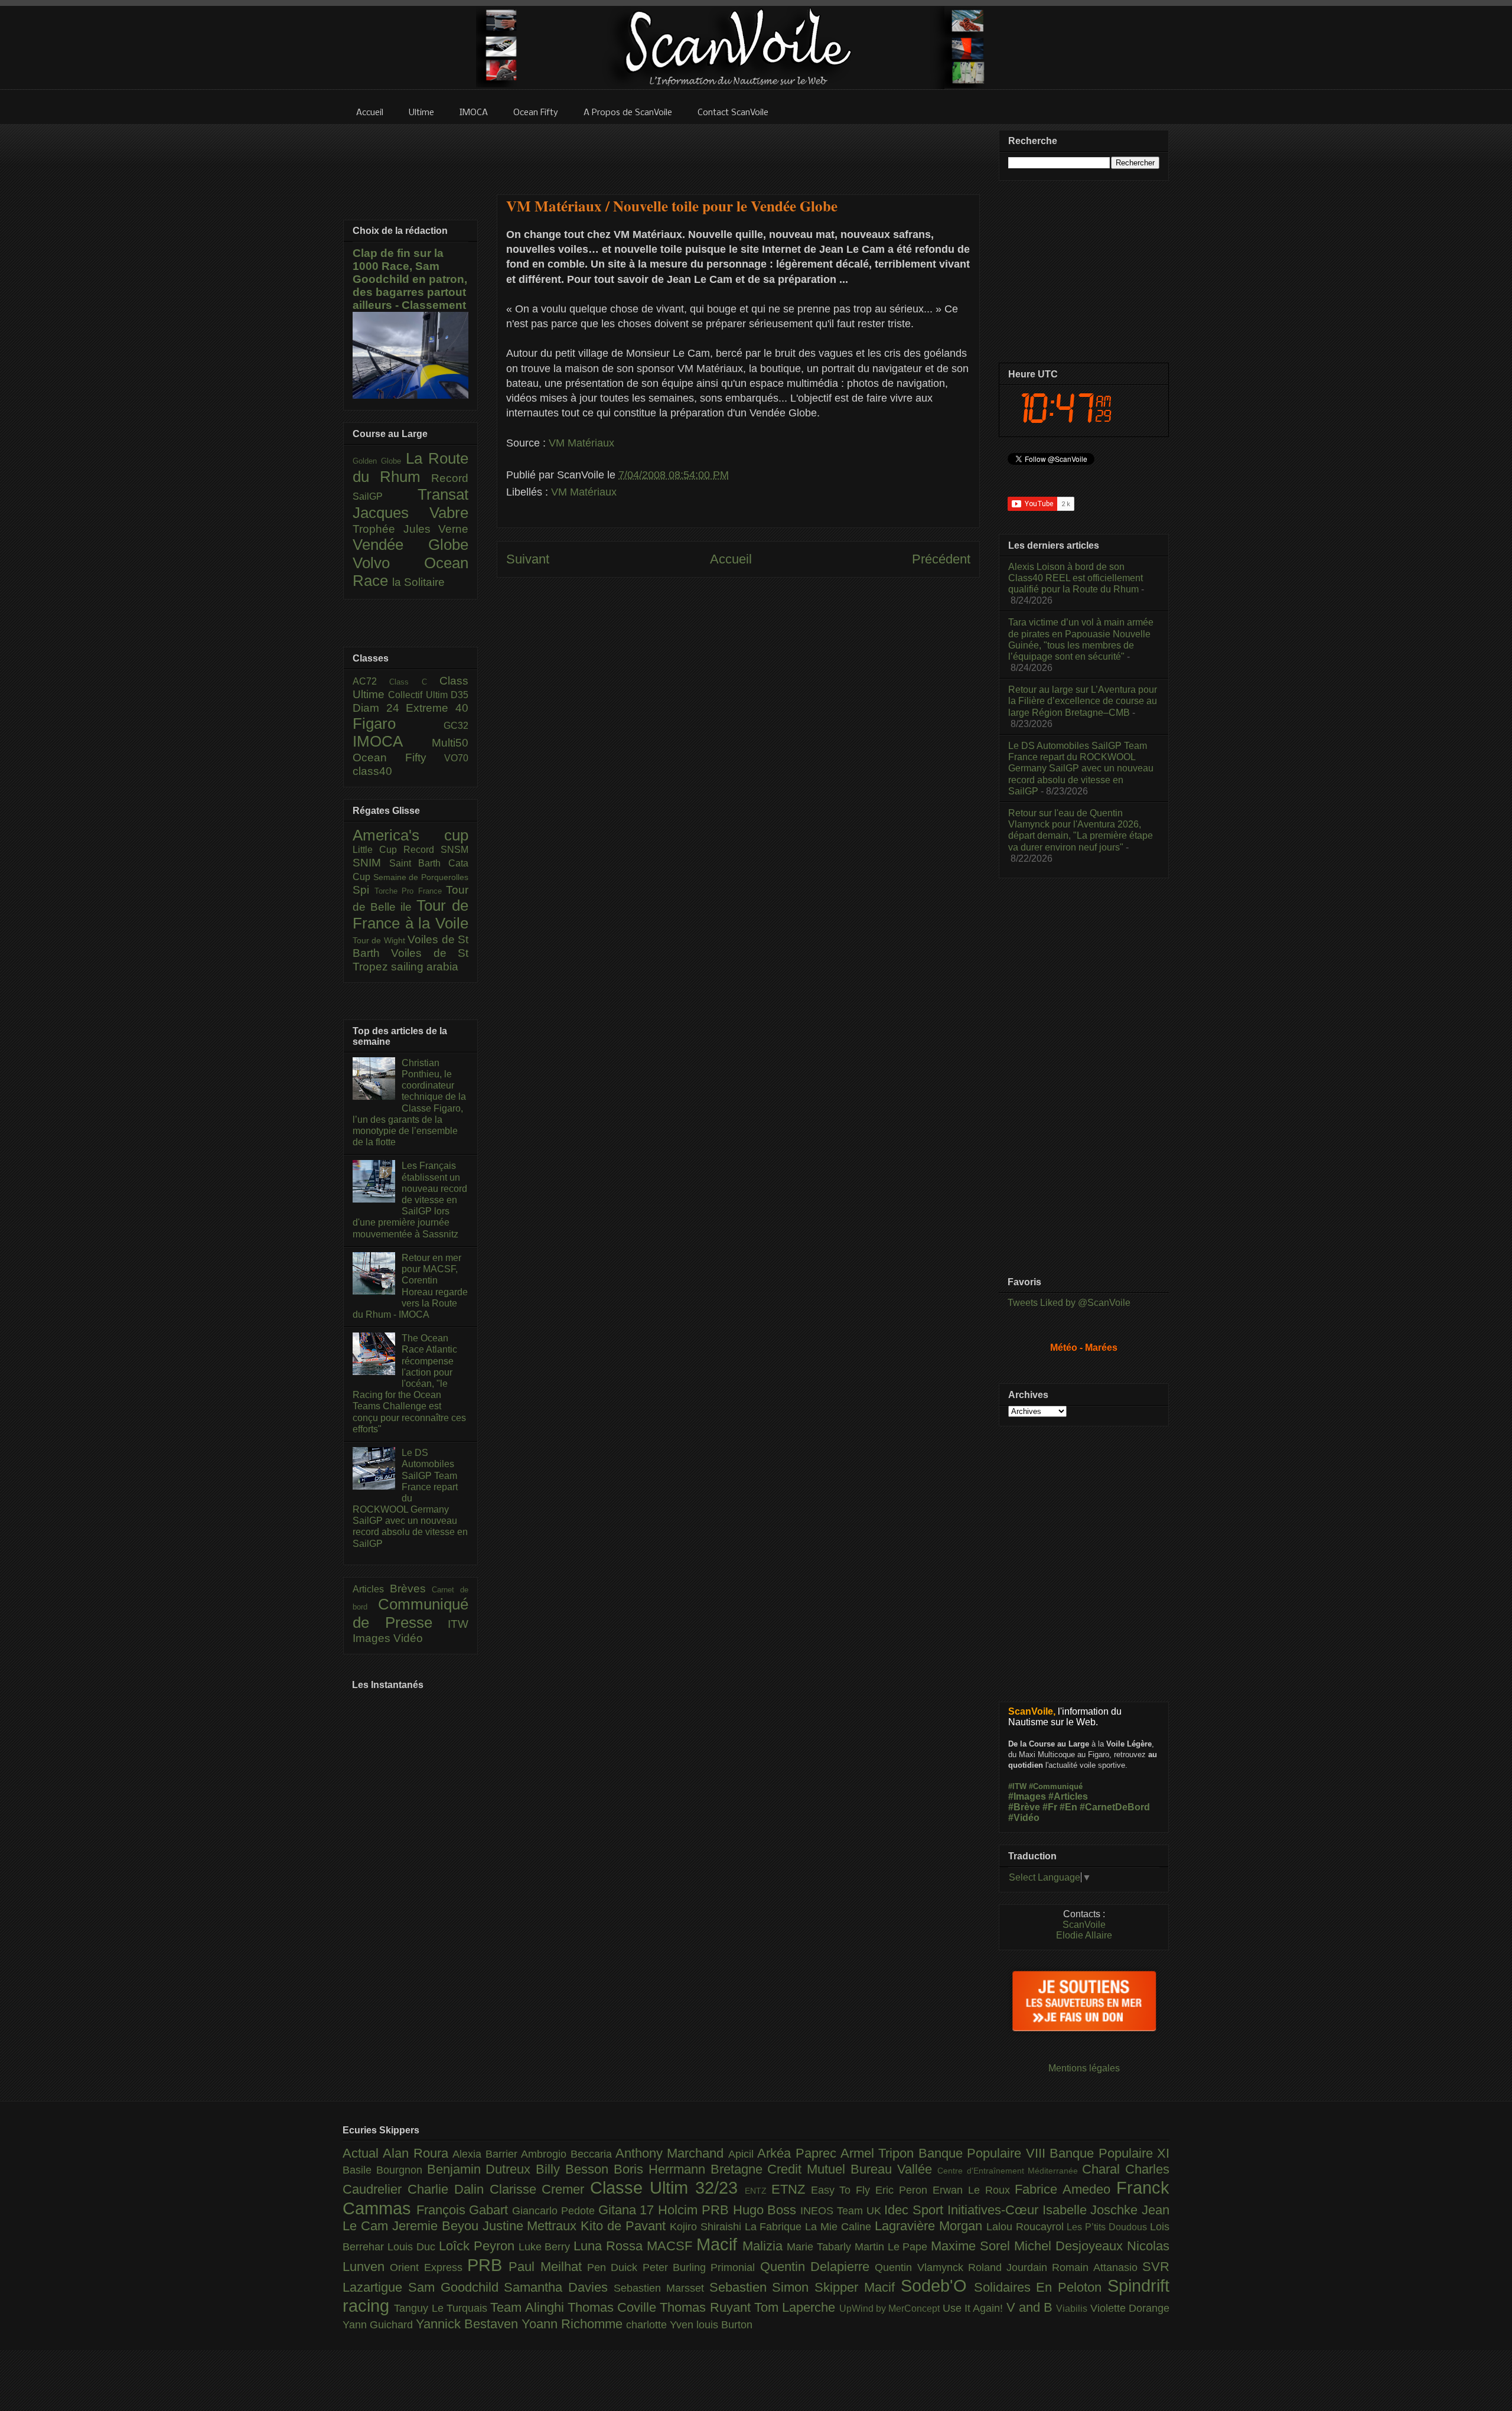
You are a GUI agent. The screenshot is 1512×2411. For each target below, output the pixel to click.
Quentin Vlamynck (921, 2267)
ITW (458, 1624)
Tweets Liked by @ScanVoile (1069, 1303)
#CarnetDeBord (1115, 1807)
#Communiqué (1056, 1786)
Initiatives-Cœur (995, 2210)
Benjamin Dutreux (482, 2169)
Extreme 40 (437, 708)
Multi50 (450, 743)
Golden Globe (379, 461)
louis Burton (724, 2325)
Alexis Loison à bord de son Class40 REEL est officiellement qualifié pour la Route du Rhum (1076, 578)
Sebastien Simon (762, 2287)
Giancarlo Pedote (555, 2211)
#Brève (1024, 1807)
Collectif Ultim (419, 695)
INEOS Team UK (842, 2211)
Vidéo (408, 1638)
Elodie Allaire (1084, 1935)
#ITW (1017, 1786)
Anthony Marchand (672, 2153)
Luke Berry (546, 2247)
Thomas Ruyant (707, 2307)
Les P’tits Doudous (1108, 2227)
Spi (364, 890)
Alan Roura (418, 2153)
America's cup (410, 835)
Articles (371, 1589)
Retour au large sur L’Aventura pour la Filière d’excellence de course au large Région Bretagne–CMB (1083, 701)
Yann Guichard (379, 2325)
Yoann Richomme (574, 2324)
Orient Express (428, 2267)
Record (450, 478)
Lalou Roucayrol (1027, 2227)
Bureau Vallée (894, 2169)
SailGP (385, 496)
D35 (460, 695)
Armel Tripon (879, 2153)
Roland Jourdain (1010, 2267)
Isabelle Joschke (1092, 2210)
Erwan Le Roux (974, 2190)
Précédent (941, 559)
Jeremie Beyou (437, 2226)
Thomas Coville (614, 2307)
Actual (363, 2153)
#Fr (1050, 1807)
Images (373, 1638)
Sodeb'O (937, 2286)
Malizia (765, 2246)
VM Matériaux (581, 443)
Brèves (411, 1589)
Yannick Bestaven (469, 2324)
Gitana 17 (628, 2210)
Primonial (735, 2267)
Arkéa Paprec (799, 2153)
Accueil (731, 559)
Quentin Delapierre (818, 2267)
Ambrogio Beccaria (568, 2154)
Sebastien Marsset (661, 2288)
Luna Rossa (610, 2246)
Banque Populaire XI (1109, 2153)
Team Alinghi (529, 2307)
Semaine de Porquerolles (421, 877)
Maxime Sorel (972, 2246)
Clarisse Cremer (540, 2189)
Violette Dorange (1130, 2308)
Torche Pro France (410, 891)
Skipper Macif (858, 2287)
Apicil (743, 2154)
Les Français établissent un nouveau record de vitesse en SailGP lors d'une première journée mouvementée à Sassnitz (410, 1200)
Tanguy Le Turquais (442, 2308)
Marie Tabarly (821, 2247)
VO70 (456, 758)
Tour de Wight (380, 940)
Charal (1104, 2169)
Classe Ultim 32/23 (667, 2188)
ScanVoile (1084, 1925)
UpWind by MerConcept (891, 2308)
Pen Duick (615, 2267)
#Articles (1068, 1796)
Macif (719, 2244)
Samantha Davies (559, 2287)
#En (1068, 1807)
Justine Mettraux (532, 2226)
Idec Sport (915, 2210)
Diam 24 (379, 708)
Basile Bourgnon (385, 2170)
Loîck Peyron (479, 2246)
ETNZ (791, 2189)
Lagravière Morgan (931, 2226)
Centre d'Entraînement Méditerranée (1010, 2171)
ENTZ (758, 2191)
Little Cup (378, 850)
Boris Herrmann (662, 2169)
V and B (1032, 2307)
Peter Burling (677, 2267)
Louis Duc (413, 2247)
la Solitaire (418, 582)
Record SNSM (436, 850)
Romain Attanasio (1097, 2267)
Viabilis (1073, 2308)
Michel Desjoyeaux (1071, 2246)
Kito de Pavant (625, 2226)
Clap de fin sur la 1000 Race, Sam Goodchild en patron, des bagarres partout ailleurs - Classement (410, 279)
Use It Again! (975, 2308)
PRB (488, 2265)
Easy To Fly (843, 2190)
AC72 (371, 681)
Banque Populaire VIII (984, 2153)
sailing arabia (425, 967)
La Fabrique (775, 2227)
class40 (372, 771)
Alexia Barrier (487, 2154)
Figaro (398, 724)
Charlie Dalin (449, 2189)
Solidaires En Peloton (1041, 2287)
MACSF (672, 2246)
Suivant (528, 559)
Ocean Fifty (398, 757)
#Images (1027, 1796)
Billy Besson (575, 2169)
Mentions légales (1084, 2068)
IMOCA (392, 741)
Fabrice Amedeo (1065, 2189)
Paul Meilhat (548, 2267)
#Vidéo (1024, 1818)
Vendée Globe (410, 545)
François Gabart (464, 2210)
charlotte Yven (661, 2325)
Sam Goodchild (456, 2287)
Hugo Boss (767, 2210)
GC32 (456, 726)
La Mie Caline (840, 2227)
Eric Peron (904, 2190)
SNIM (371, 863)
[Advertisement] (738, 152)
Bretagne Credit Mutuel (781, 2169)
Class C (414, 682)
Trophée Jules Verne (410, 529)
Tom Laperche (797, 2307)
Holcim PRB (695, 2210)
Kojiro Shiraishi (707, 2227)
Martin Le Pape (893, 2247)
